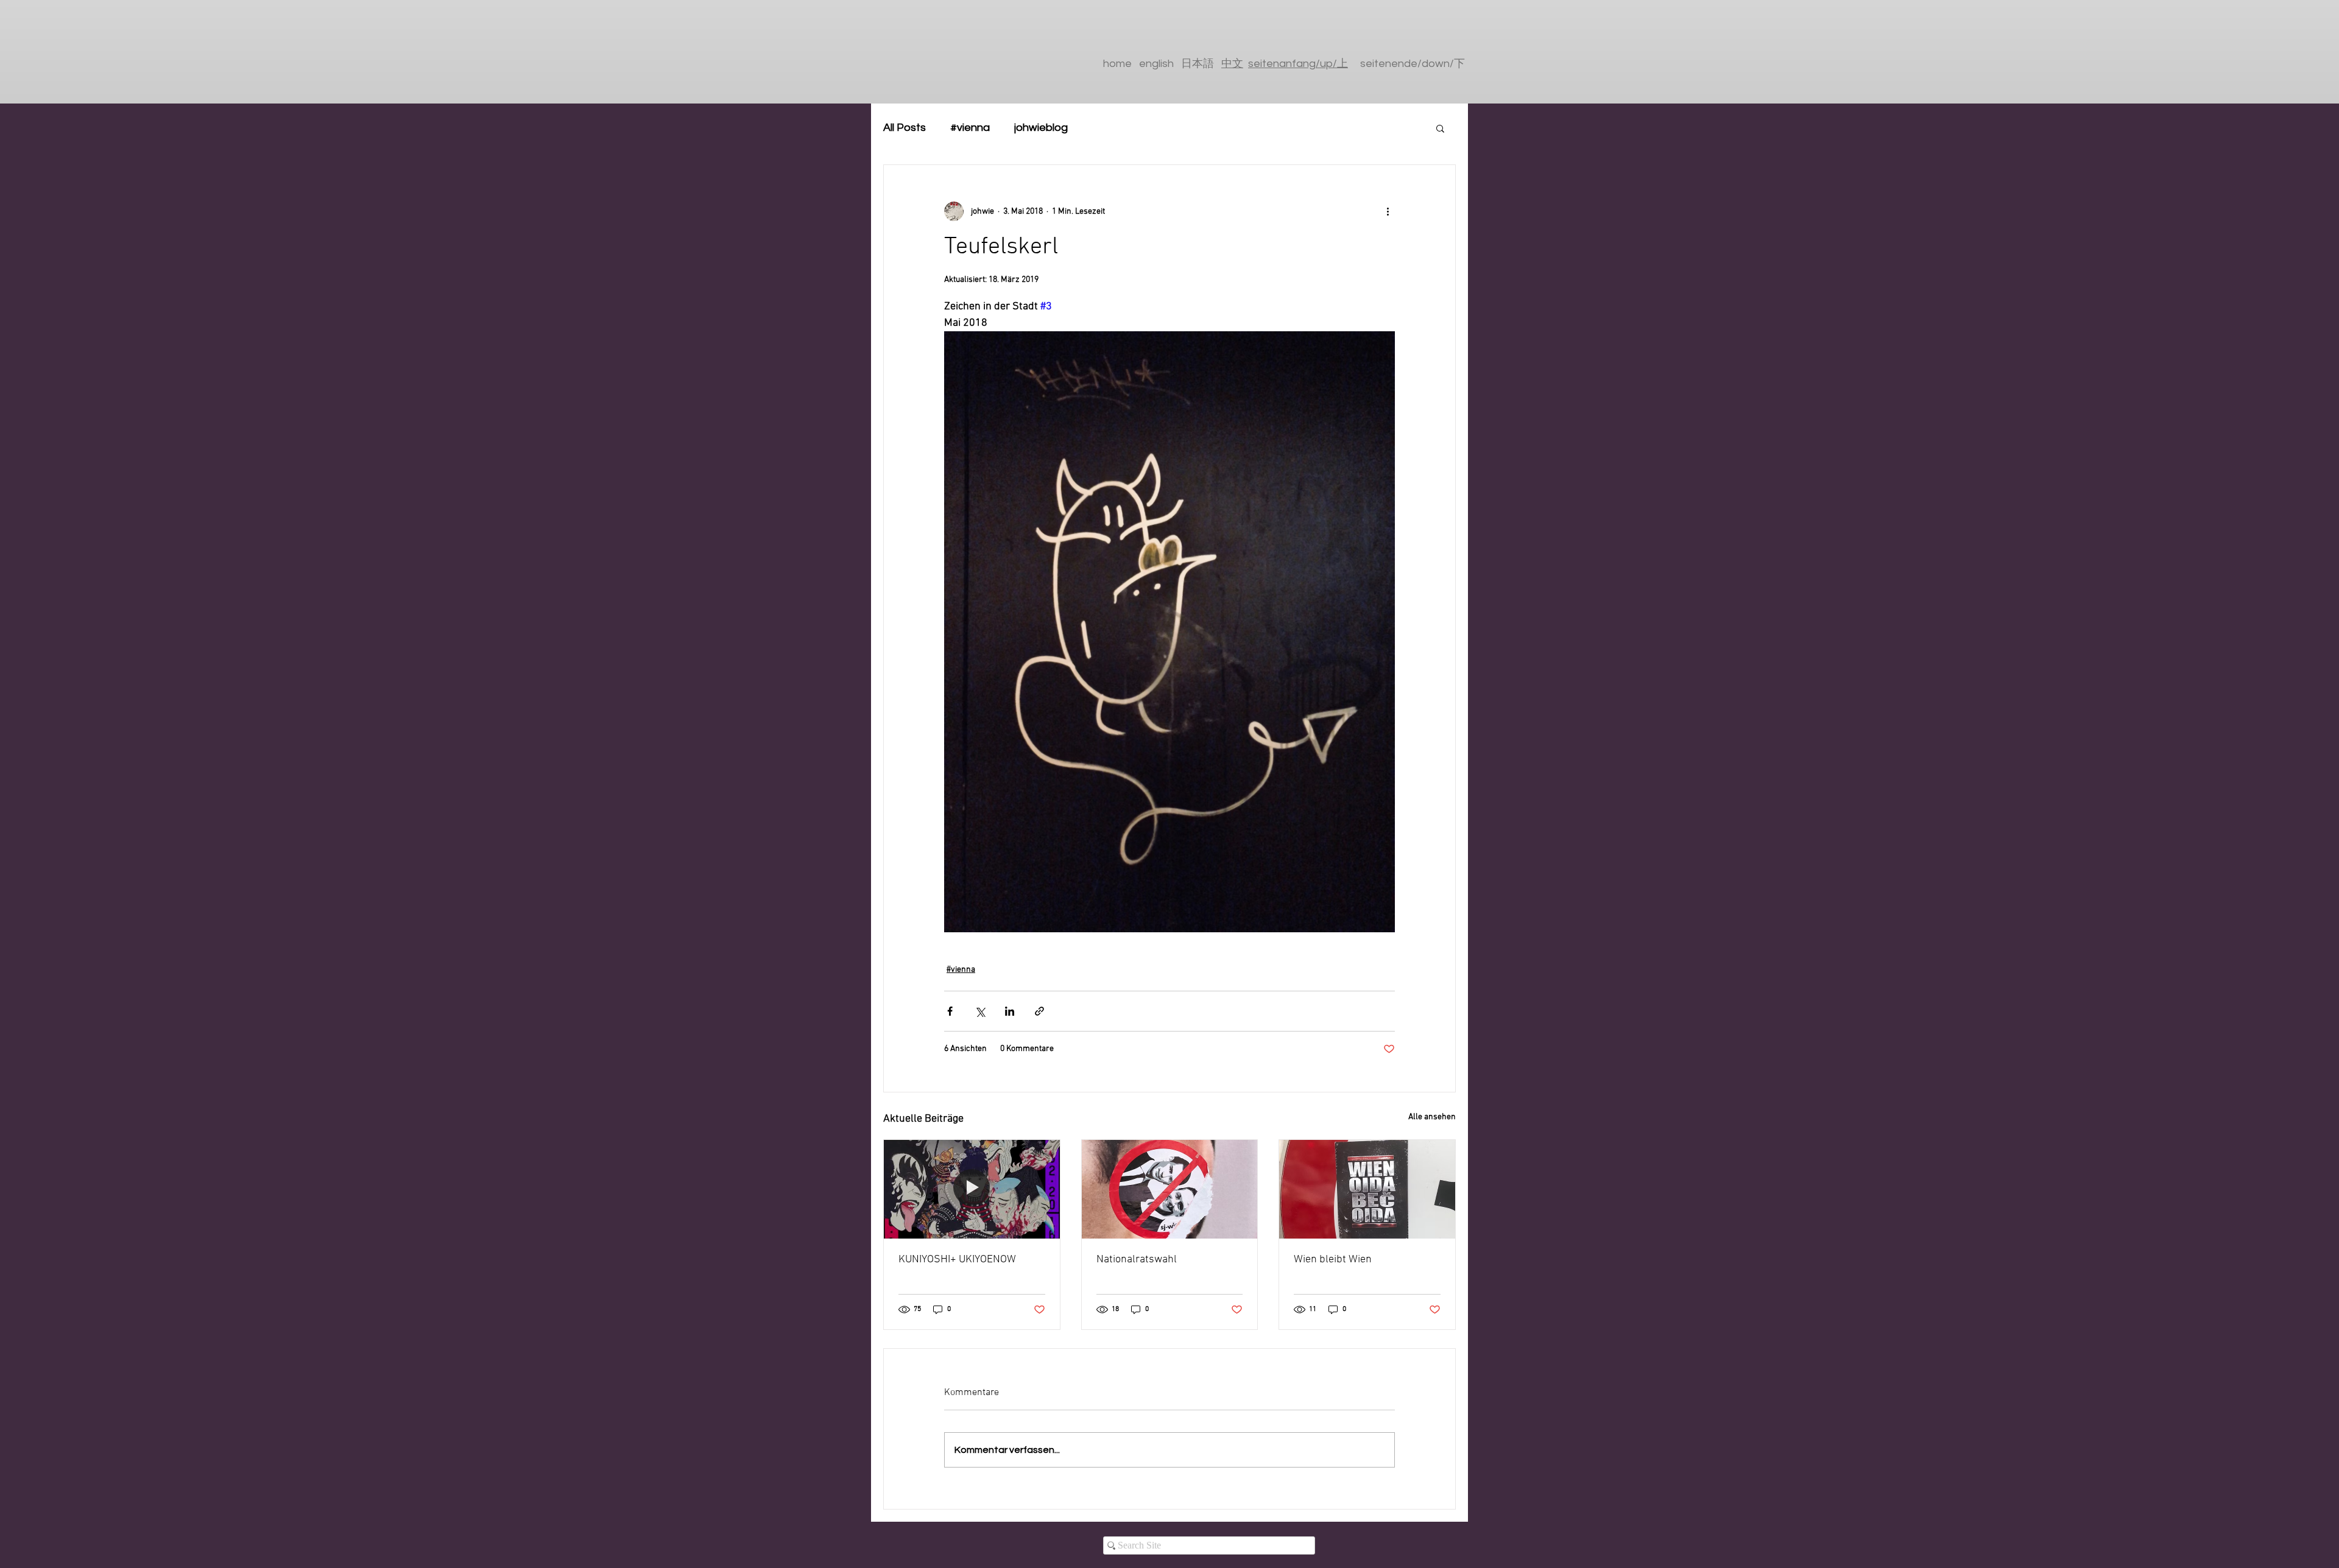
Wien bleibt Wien (1333, 1260)
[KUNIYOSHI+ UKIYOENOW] (972, 1189)
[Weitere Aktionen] (1388, 211)
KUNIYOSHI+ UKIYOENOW (957, 1260)
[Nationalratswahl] (1170, 1189)
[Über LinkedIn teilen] (1010, 1011)
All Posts (905, 128)
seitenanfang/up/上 (1298, 64)
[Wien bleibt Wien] (1367, 1189)
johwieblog (1041, 128)
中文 (1232, 64)
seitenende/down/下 (1413, 64)
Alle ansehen (1432, 1117)
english (1156, 64)
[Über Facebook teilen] (950, 1011)
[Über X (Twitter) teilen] (980, 1011)
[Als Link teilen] (1039, 1011)
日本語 (1201, 64)
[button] (1440, 128)
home (1117, 64)
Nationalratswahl (1137, 1260)
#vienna (970, 128)
